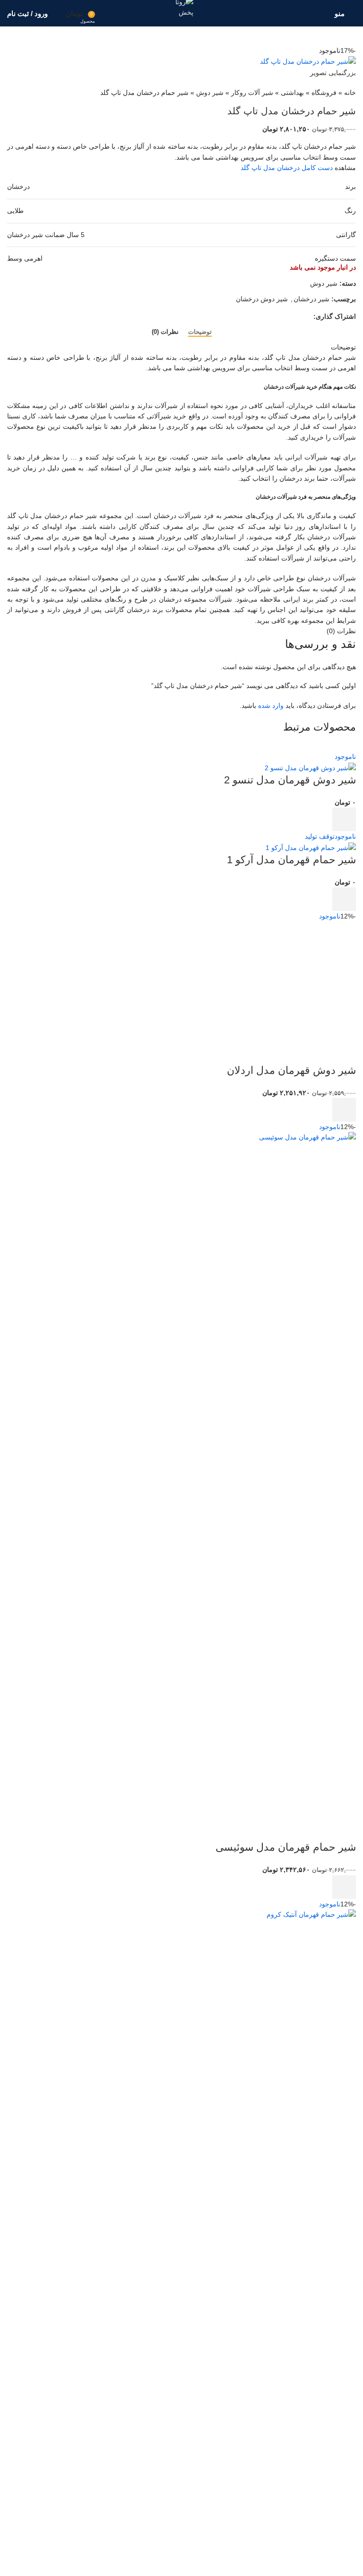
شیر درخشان (311, 299)
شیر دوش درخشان (262, 299)
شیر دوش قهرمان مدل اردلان (291, 1070)
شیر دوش (210, 93)
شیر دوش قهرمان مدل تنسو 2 (290, 780)
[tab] (200, 332)
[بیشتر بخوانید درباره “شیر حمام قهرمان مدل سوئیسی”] (344, 1887)
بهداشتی (292, 93)
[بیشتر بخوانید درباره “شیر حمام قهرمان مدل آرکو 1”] (344, 899)
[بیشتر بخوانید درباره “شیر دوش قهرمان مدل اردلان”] (344, 1110)
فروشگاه (324, 93)
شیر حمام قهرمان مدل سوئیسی (286, 1847)
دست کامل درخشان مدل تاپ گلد (287, 168)
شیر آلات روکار (252, 93)
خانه (350, 93)
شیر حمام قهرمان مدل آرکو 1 (291, 860)
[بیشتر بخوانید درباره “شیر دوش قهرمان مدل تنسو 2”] (344, 819)
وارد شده (271, 706)
